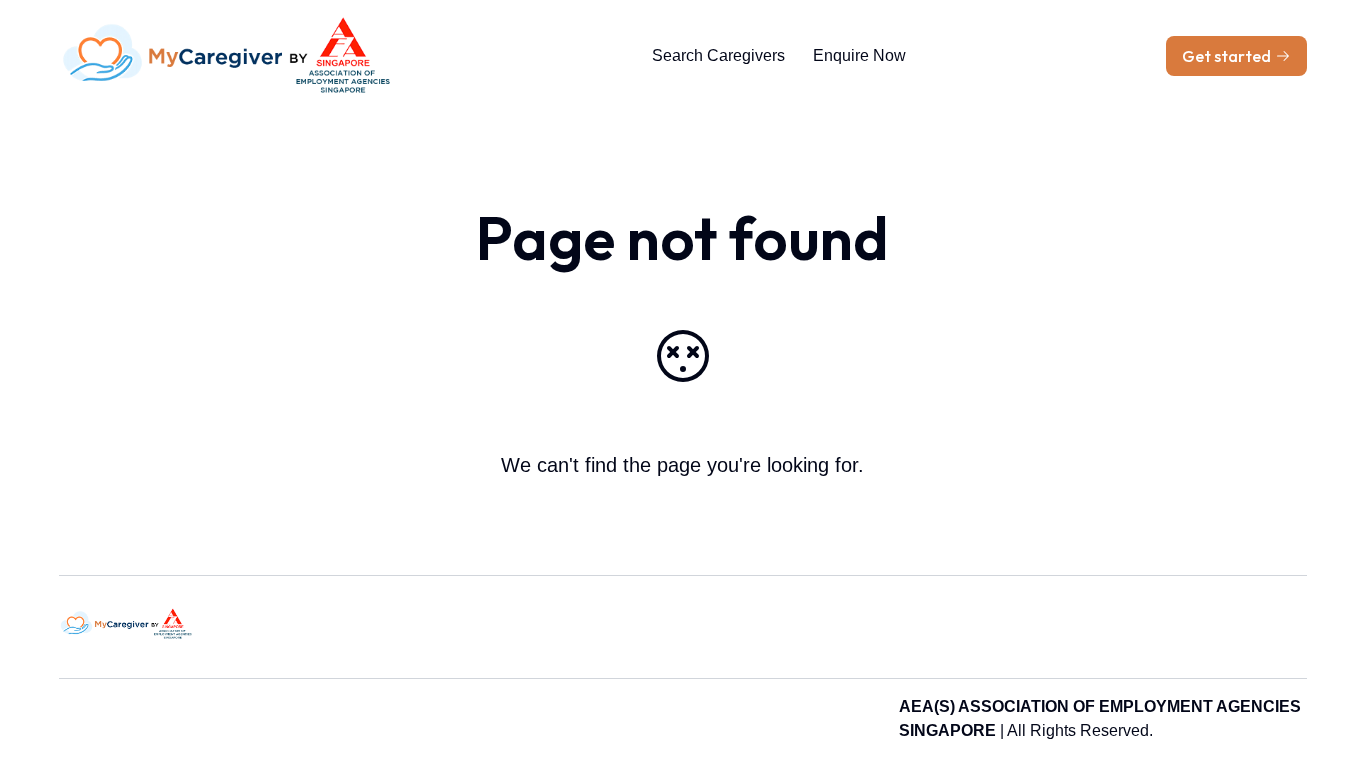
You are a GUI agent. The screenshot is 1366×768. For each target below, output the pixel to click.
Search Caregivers (718, 55)
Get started (1226, 56)
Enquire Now (859, 55)
